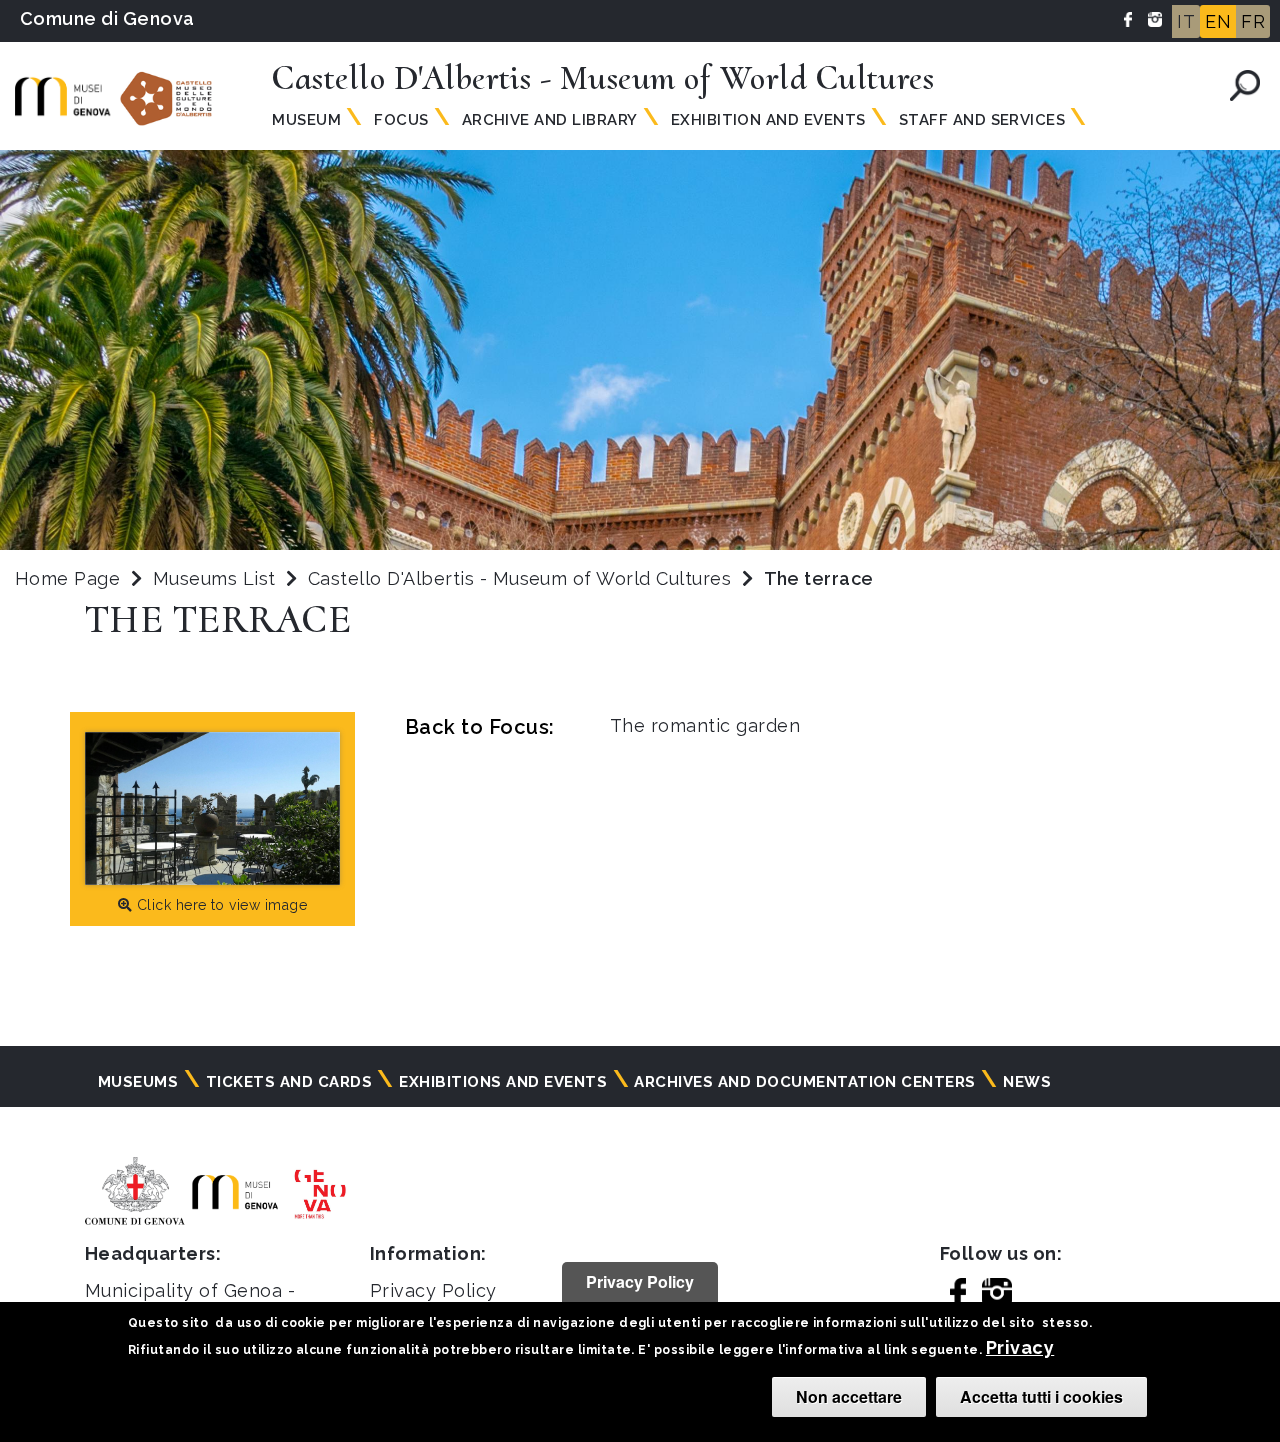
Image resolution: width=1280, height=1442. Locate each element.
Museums (138, 1082)
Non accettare (849, 1396)
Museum (306, 120)
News (1027, 1082)
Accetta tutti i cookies (1041, 1396)
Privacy (1020, 1347)
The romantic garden (705, 725)
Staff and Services (982, 120)
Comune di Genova (107, 18)
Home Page (67, 578)
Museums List (214, 578)
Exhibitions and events (503, 1082)
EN (1218, 21)
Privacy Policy (433, 1290)
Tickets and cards (289, 1082)
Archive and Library (550, 120)
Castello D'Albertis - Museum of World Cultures (522, 578)
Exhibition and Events (768, 120)
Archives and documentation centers (804, 1082)
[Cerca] (1245, 85)
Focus (401, 120)
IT (1186, 21)
